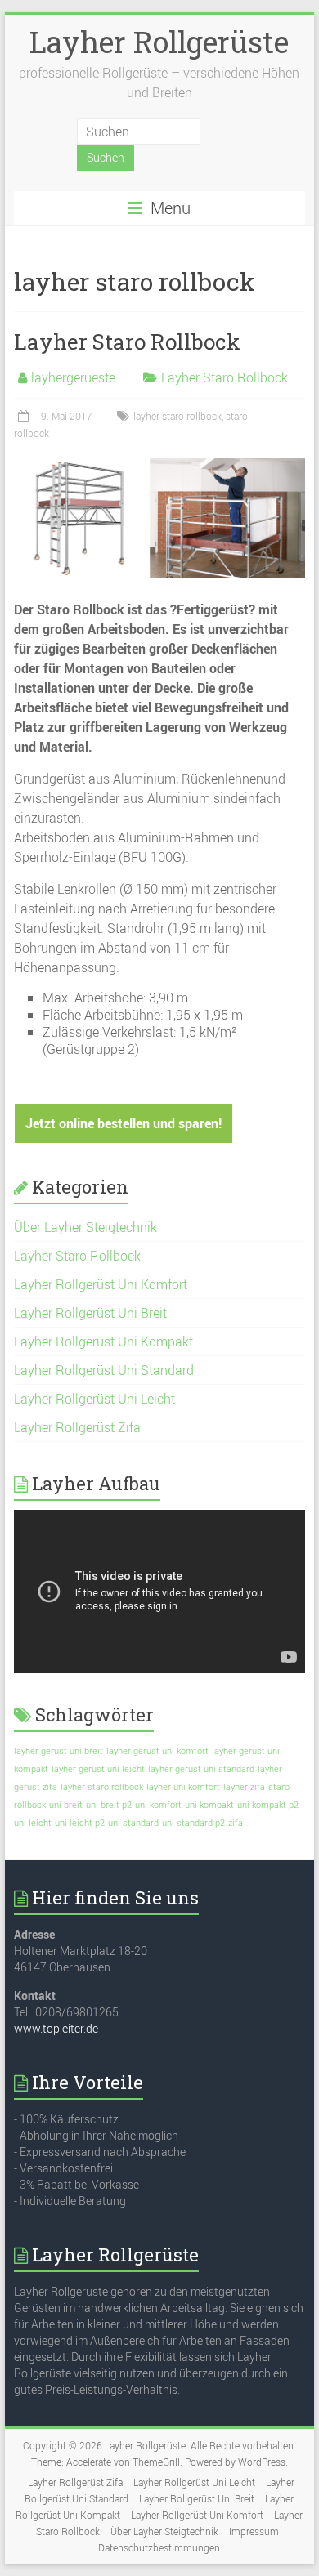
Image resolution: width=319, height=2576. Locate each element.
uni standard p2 (193, 1823)
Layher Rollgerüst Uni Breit (90, 1313)
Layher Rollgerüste (159, 42)
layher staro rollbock (177, 416)
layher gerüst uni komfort (157, 1751)
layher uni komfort (183, 1787)
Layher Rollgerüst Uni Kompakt (103, 1342)
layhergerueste (73, 377)
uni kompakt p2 (268, 1805)
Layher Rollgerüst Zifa (77, 1427)
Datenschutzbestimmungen (159, 2547)
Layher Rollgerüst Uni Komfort (101, 1284)
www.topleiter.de (56, 2028)
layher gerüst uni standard (201, 1769)
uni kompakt (209, 1805)
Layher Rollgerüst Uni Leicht (94, 1399)
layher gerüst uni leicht (98, 1769)
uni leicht (33, 1823)
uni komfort (158, 1805)
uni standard (133, 1823)
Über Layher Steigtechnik (85, 1227)
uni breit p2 (109, 1805)
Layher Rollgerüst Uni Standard (104, 1370)
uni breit (66, 1805)
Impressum (254, 2531)
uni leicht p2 (80, 1823)
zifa (236, 1823)
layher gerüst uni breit (58, 1751)
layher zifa (244, 1787)
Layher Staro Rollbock (127, 342)
